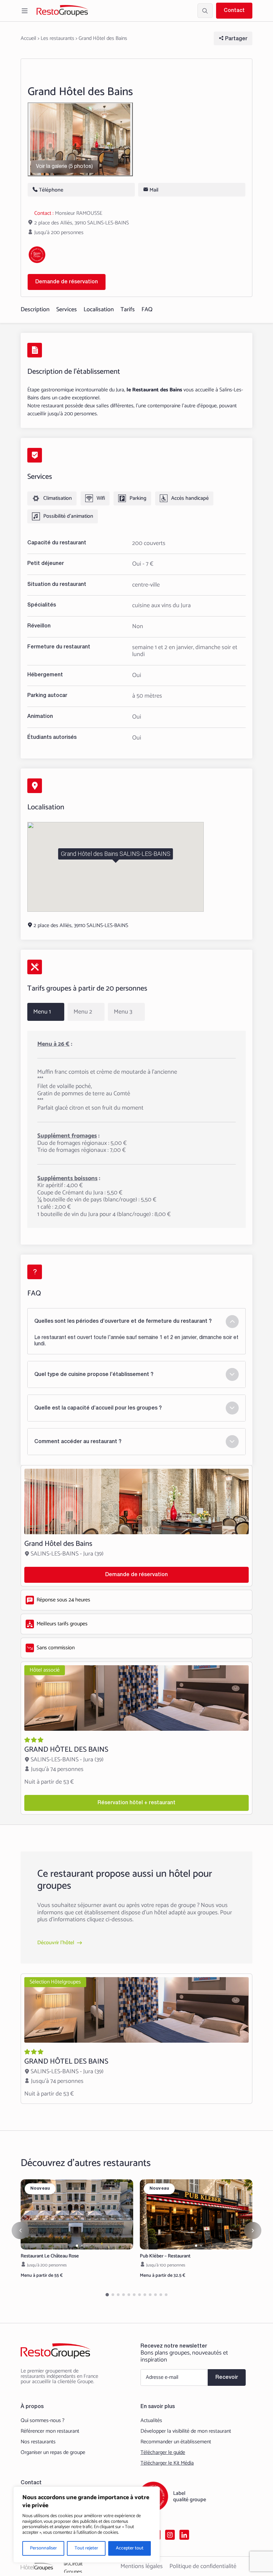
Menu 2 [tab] (83, 1012)
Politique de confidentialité (203, 2566)
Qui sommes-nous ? (43, 2421)
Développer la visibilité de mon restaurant (186, 2431)
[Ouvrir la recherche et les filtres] (205, 11)
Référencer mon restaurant (50, 2431)
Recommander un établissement (176, 2442)
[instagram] (170, 2535)
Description (35, 310)
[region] (87, 2525)
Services (67, 310)
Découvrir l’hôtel (56, 1943)
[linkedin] (184, 2535)
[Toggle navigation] (25, 11)
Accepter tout (130, 2548)
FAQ (147, 310)
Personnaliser (43, 2548)
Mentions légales (142, 2566)
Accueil (28, 38)
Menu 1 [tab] (42, 1012)
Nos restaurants (38, 2442)
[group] (77, 2214)
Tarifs (128, 310)
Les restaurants (57, 38)
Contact (234, 11)
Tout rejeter (86, 2548)
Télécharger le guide (163, 2453)
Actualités (151, 2421)
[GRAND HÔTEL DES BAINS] (136, 1738)
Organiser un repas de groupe (53, 2453)
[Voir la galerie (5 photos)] (80, 139)
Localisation (99, 310)
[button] (77, 2246)
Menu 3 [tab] (123, 1012)
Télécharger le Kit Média (167, 2463)
